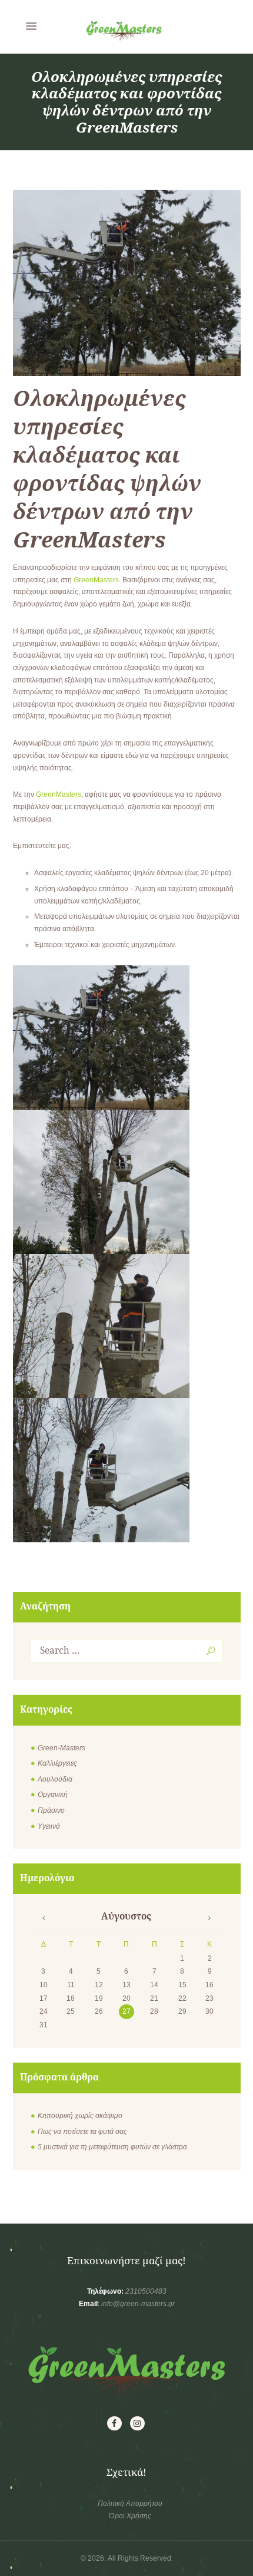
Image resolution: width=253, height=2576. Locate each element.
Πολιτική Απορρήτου (130, 2504)
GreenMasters (96, 580)
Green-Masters (61, 1748)
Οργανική (53, 1795)
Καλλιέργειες (57, 1763)
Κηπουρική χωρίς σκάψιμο (80, 2116)
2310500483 (146, 2291)
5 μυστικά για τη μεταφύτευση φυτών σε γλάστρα (112, 2147)
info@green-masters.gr (138, 2304)
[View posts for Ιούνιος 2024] (44, 1918)
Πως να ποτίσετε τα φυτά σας (82, 2132)
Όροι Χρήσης (130, 2516)
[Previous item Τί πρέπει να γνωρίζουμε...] (70, 283)
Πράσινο (51, 1810)
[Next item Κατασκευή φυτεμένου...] (184, 283)
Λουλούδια (55, 1779)
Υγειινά (49, 1826)
